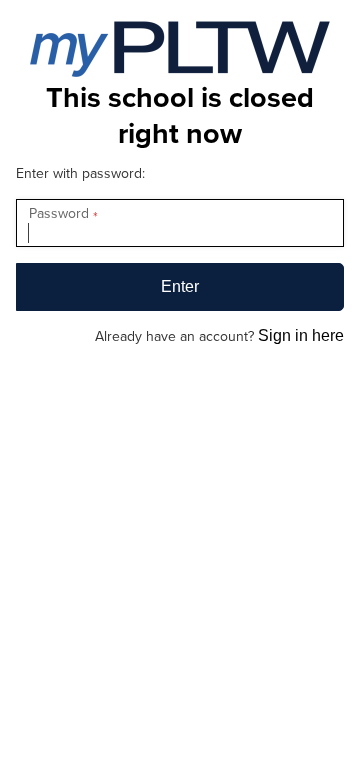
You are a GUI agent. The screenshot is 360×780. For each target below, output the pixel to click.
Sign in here (301, 335)
